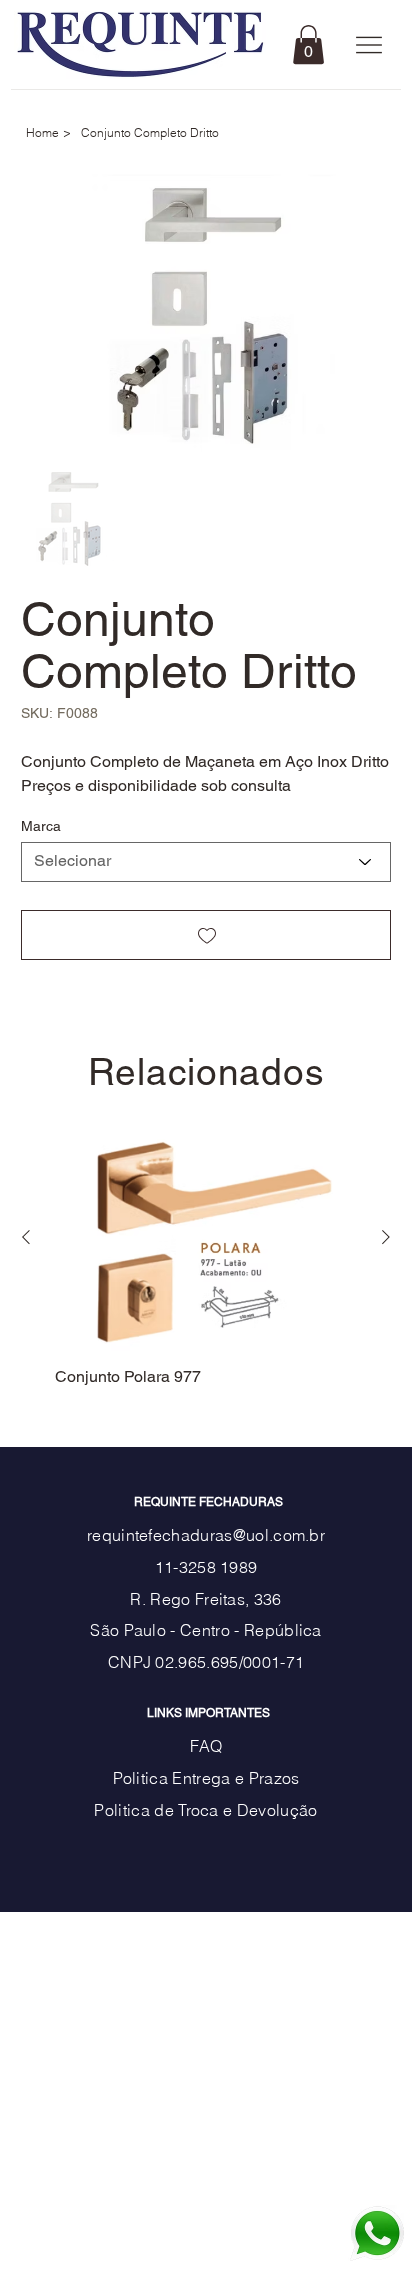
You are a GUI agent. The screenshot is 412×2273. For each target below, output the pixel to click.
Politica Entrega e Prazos (206, 1778)
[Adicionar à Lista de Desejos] (206, 935)
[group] (205, 1256)
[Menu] (369, 45)
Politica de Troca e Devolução (205, 1810)
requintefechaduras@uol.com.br (206, 1535)
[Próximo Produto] (386, 1237)
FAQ (206, 1746)
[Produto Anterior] (26, 1237)
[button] (308, 44)
